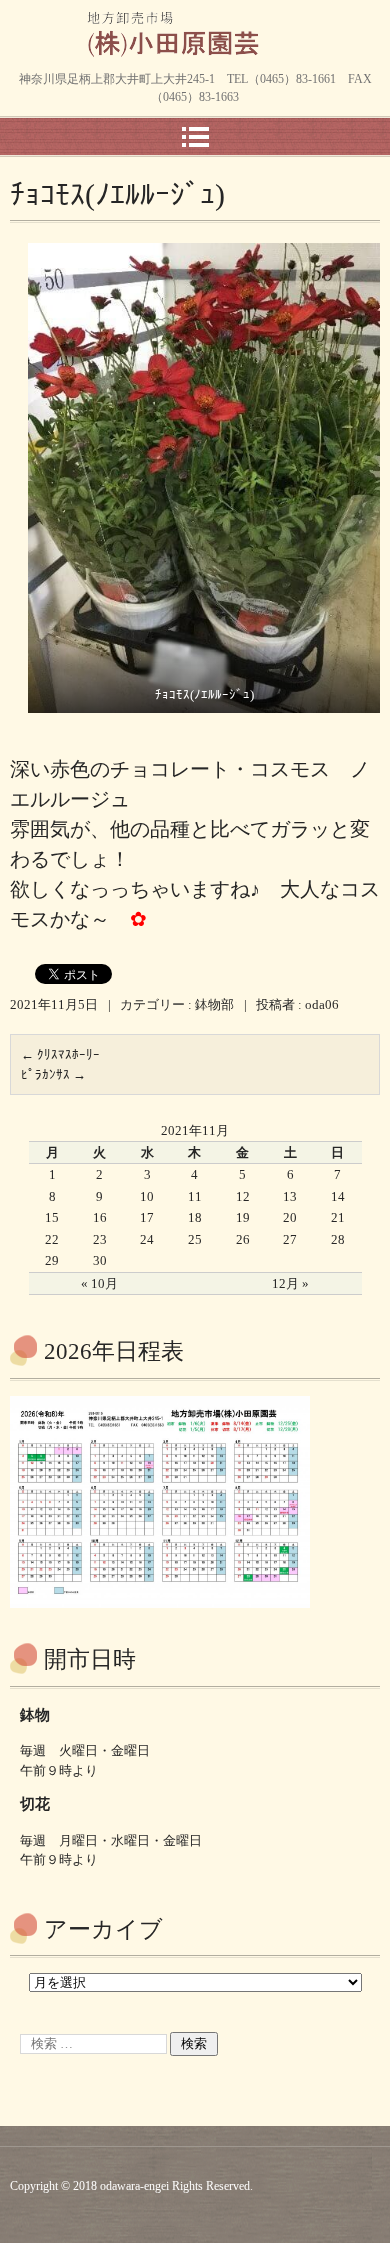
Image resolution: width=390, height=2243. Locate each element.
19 (243, 1217)
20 (290, 1217)
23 (100, 1239)
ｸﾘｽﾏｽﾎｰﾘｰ (60, 1054)
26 (243, 1239)
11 (195, 1196)
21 (338, 1217)
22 (52, 1239)
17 (147, 1217)
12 (243, 1196)
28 (338, 1239)
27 (290, 1239)
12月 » (290, 1283)
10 (147, 1196)
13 (290, 1196)
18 (195, 1217)
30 (100, 1260)
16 (100, 1217)
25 (195, 1239)
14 (338, 1196)
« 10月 (99, 1283)
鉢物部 (214, 1004)
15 (52, 1217)
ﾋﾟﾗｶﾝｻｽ (53, 1074)
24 (147, 1239)
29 (52, 1260)
